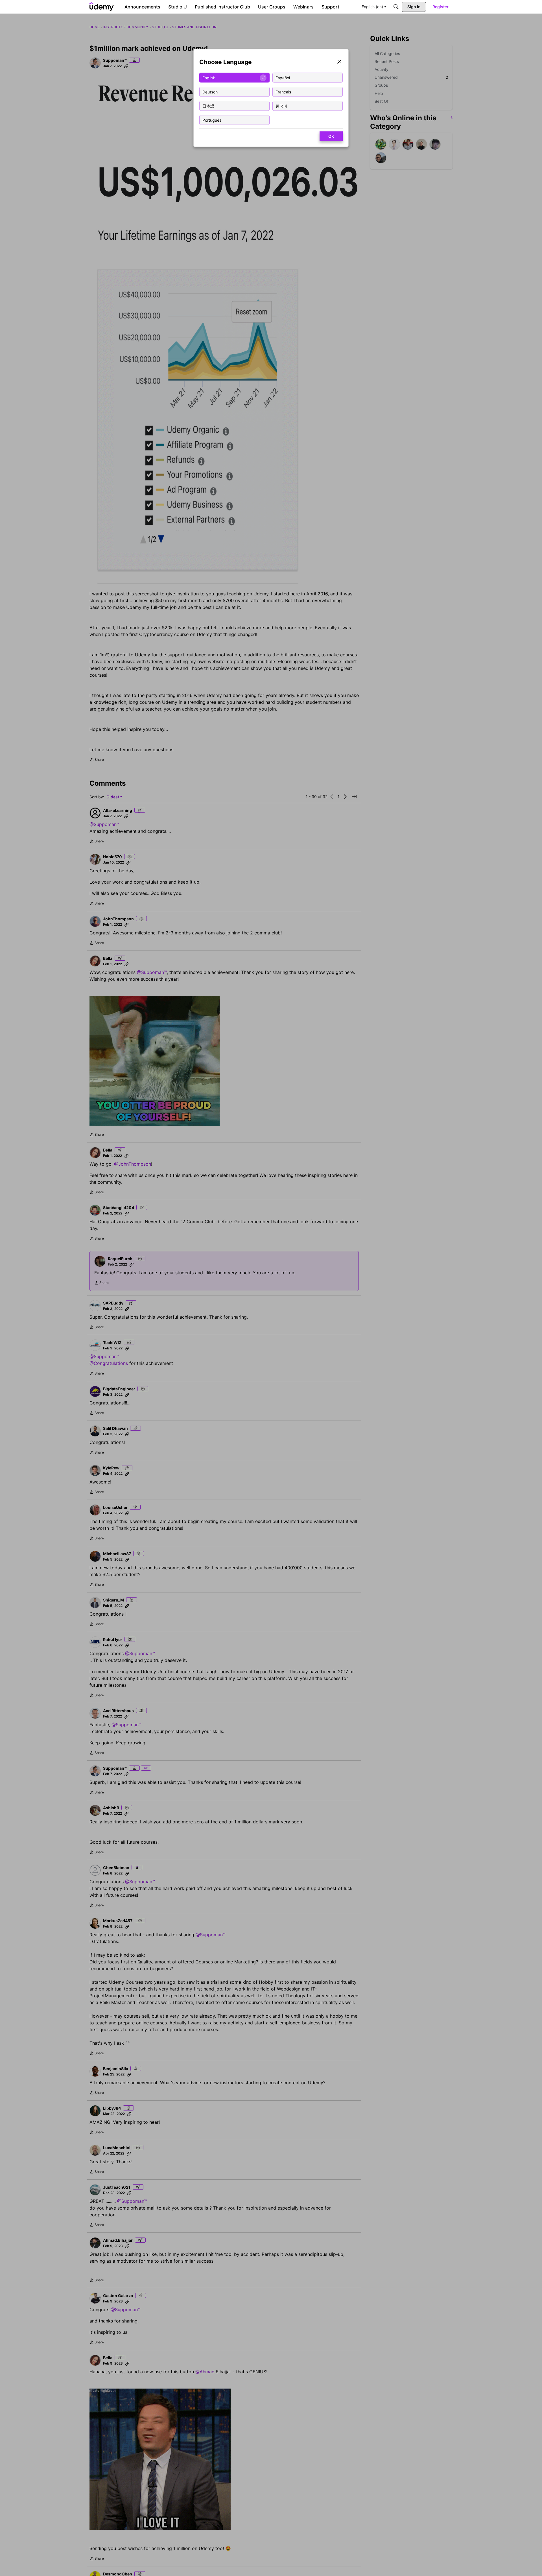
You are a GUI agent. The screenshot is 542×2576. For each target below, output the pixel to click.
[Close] (339, 62)
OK (331, 136)
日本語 (208, 106)
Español (283, 77)
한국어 (281, 106)
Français (283, 92)
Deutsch (210, 92)
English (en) (372, 7)
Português (212, 120)
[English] (102, 7)
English (209, 77)
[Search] (396, 7)
